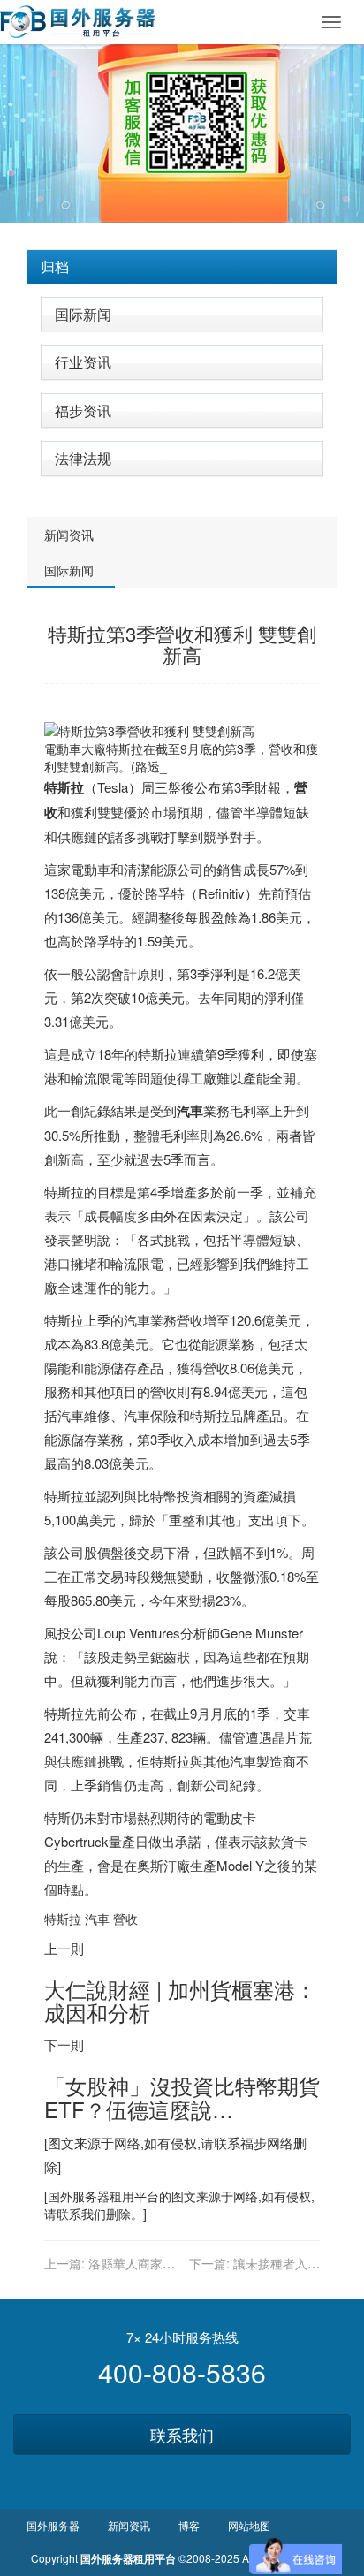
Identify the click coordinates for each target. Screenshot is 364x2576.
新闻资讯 (69, 535)
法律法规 (83, 458)
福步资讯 (83, 410)
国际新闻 (83, 314)
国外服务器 (79, 2196)
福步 (254, 2143)
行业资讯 (83, 362)
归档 (55, 266)
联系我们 (182, 2435)
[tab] (182, 267)
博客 (189, 2525)
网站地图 (249, 2525)
